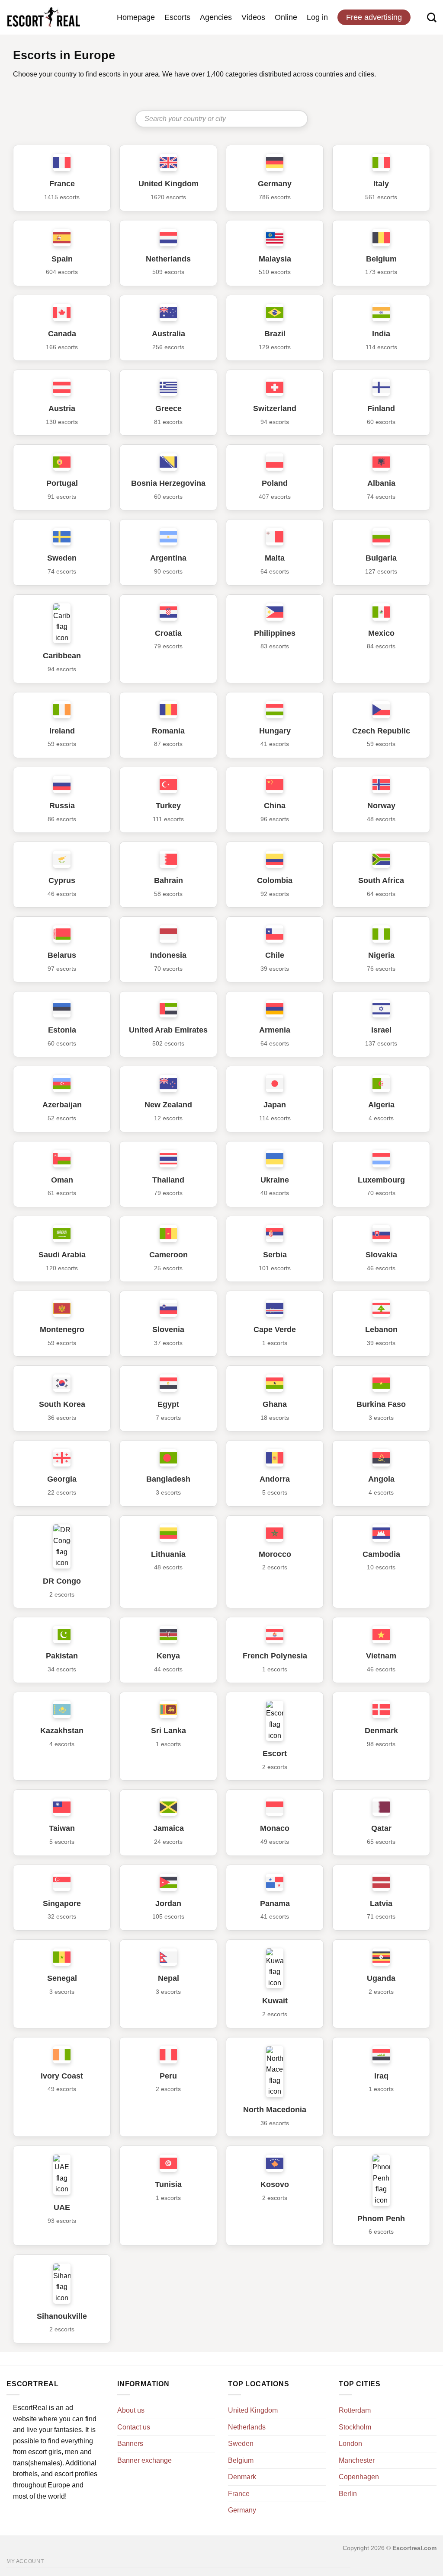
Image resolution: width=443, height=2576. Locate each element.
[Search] (432, 17)
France (239, 2494)
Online (286, 17)
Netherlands (247, 2427)
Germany (242, 2510)
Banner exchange (144, 2460)
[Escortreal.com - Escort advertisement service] (43, 18)
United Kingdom (253, 2410)
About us (131, 2410)
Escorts (177, 17)
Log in (317, 17)
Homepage (136, 17)
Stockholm (355, 2427)
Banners (130, 2444)
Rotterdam (355, 2410)
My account (25, 2561)
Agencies (216, 17)
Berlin (348, 2494)
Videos (253, 17)
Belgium (241, 2460)
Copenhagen (359, 2477)
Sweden (241, 2444)
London (350, 2444)
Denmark (242, 2477)
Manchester (357, 2460)
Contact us (134, 2427)
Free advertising (374, 17)
